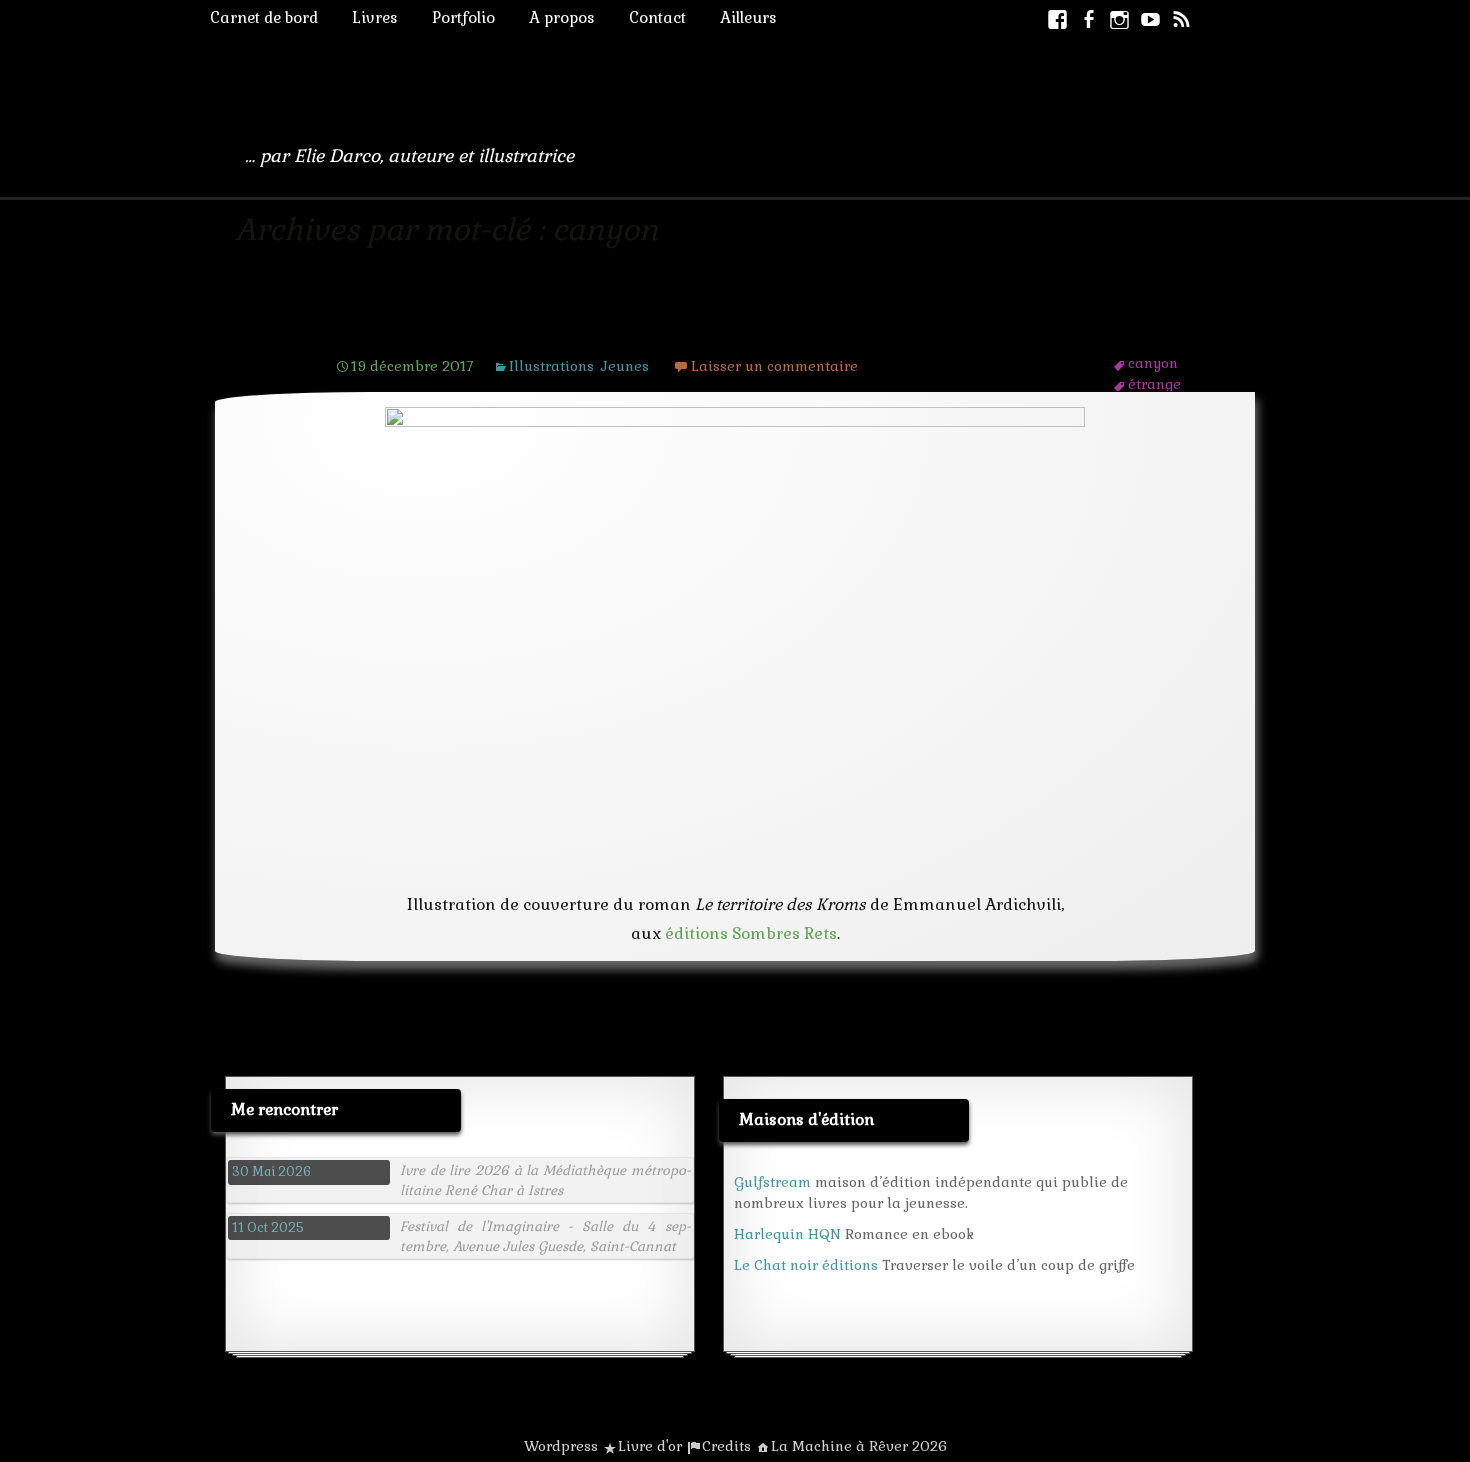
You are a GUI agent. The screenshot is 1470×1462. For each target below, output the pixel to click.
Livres (375, 17)
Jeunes (625, 366)
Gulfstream (772, 1182)
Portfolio (463, 17)
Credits (726, 1446)
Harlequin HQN (787, 1234)
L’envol (378, 327)
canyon (1153, 363)
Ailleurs (748, 17)
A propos (562, 17)
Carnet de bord (264, 17)
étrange (1154, 384)
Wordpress (561, 1446)
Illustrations (551, 366)
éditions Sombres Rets (751, 933)
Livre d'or (650, 1446)
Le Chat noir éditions (806, 1265)
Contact (657, 17)
